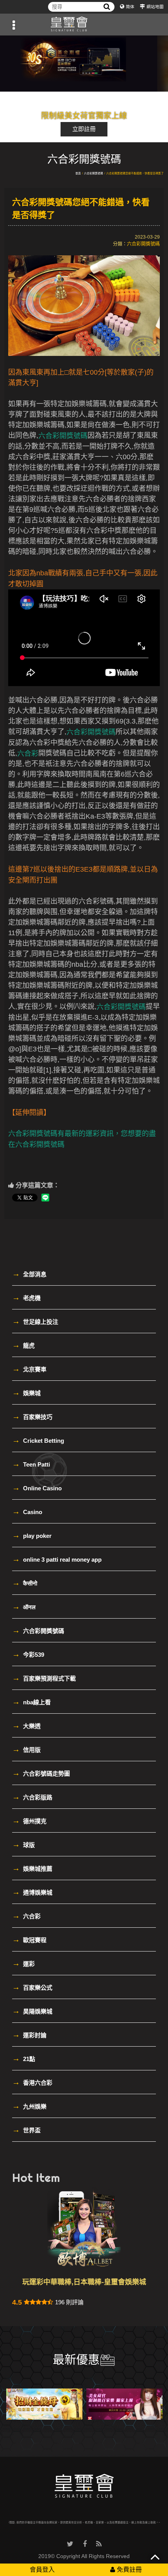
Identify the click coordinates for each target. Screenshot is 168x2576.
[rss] (99, 2544)
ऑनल (24, 1606)
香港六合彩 (32, 2082)
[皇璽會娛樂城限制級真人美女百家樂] (124, 2404)
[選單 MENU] (14, 25)
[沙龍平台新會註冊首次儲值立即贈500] (84, 64)
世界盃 (26, 2130)
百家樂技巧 (32, 1416)
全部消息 (29, 1274)
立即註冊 (84, 129)
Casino (27, 1511)
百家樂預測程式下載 (44, 1678)
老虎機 (26, 1297)
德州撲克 (29, 1821)
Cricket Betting (38, 1440)
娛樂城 (26, 1392)
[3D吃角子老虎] (44, 2404)
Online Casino (37, 1488)
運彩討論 (29, 2035)
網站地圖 (155, 7)
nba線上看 (31, 1702)
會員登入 (42, 2570)
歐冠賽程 (29, 1939)
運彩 (23, 1963)
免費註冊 (129, 2570)
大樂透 (26, 1725)
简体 (130, 7)
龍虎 (23, 1345)
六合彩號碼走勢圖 (41, 1773)
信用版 (26, 1749)
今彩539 (28, 1654)
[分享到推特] (70, 2544)
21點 (24, 2058)
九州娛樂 (29, 2106)
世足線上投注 (35, 1321)
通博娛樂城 (32, 1892)
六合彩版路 (32, 1797)
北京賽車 (29, 1369)
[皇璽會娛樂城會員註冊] (84, 25)
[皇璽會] (84, 2486)
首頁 (78, 173)
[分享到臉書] (85, 2544)
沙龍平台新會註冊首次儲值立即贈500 (84, 2282)
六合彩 (26, 1916)
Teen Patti (31, 1464)
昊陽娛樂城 (32, 2011)
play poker (32, 1535)
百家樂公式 (32, 1987)
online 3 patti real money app (57, 1559)
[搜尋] (107, 7)
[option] (84, 64)
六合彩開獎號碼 (94, 173)
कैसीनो (25, 1583)
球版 (23, 1844)
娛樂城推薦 (32, 1868)
